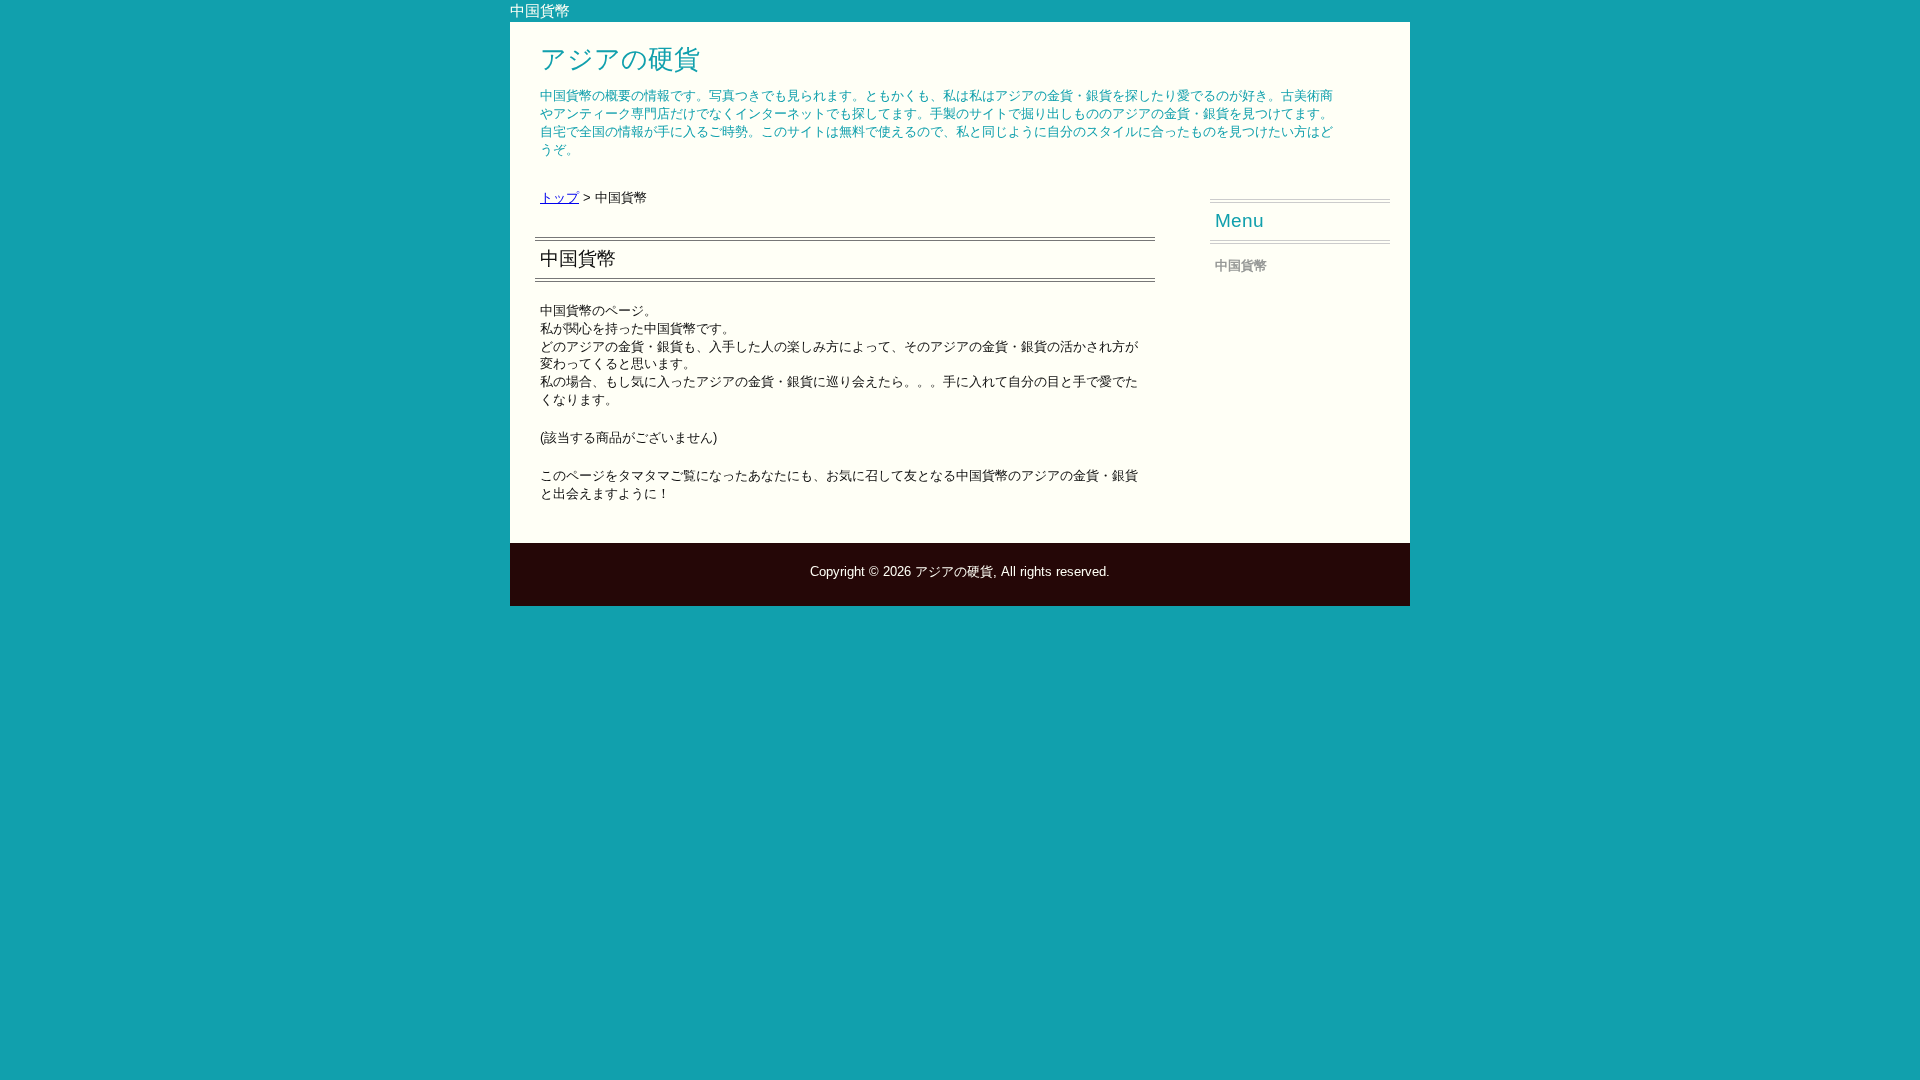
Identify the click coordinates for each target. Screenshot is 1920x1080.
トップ (559, 197)
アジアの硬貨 (620, 59)
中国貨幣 (1241, 265)
